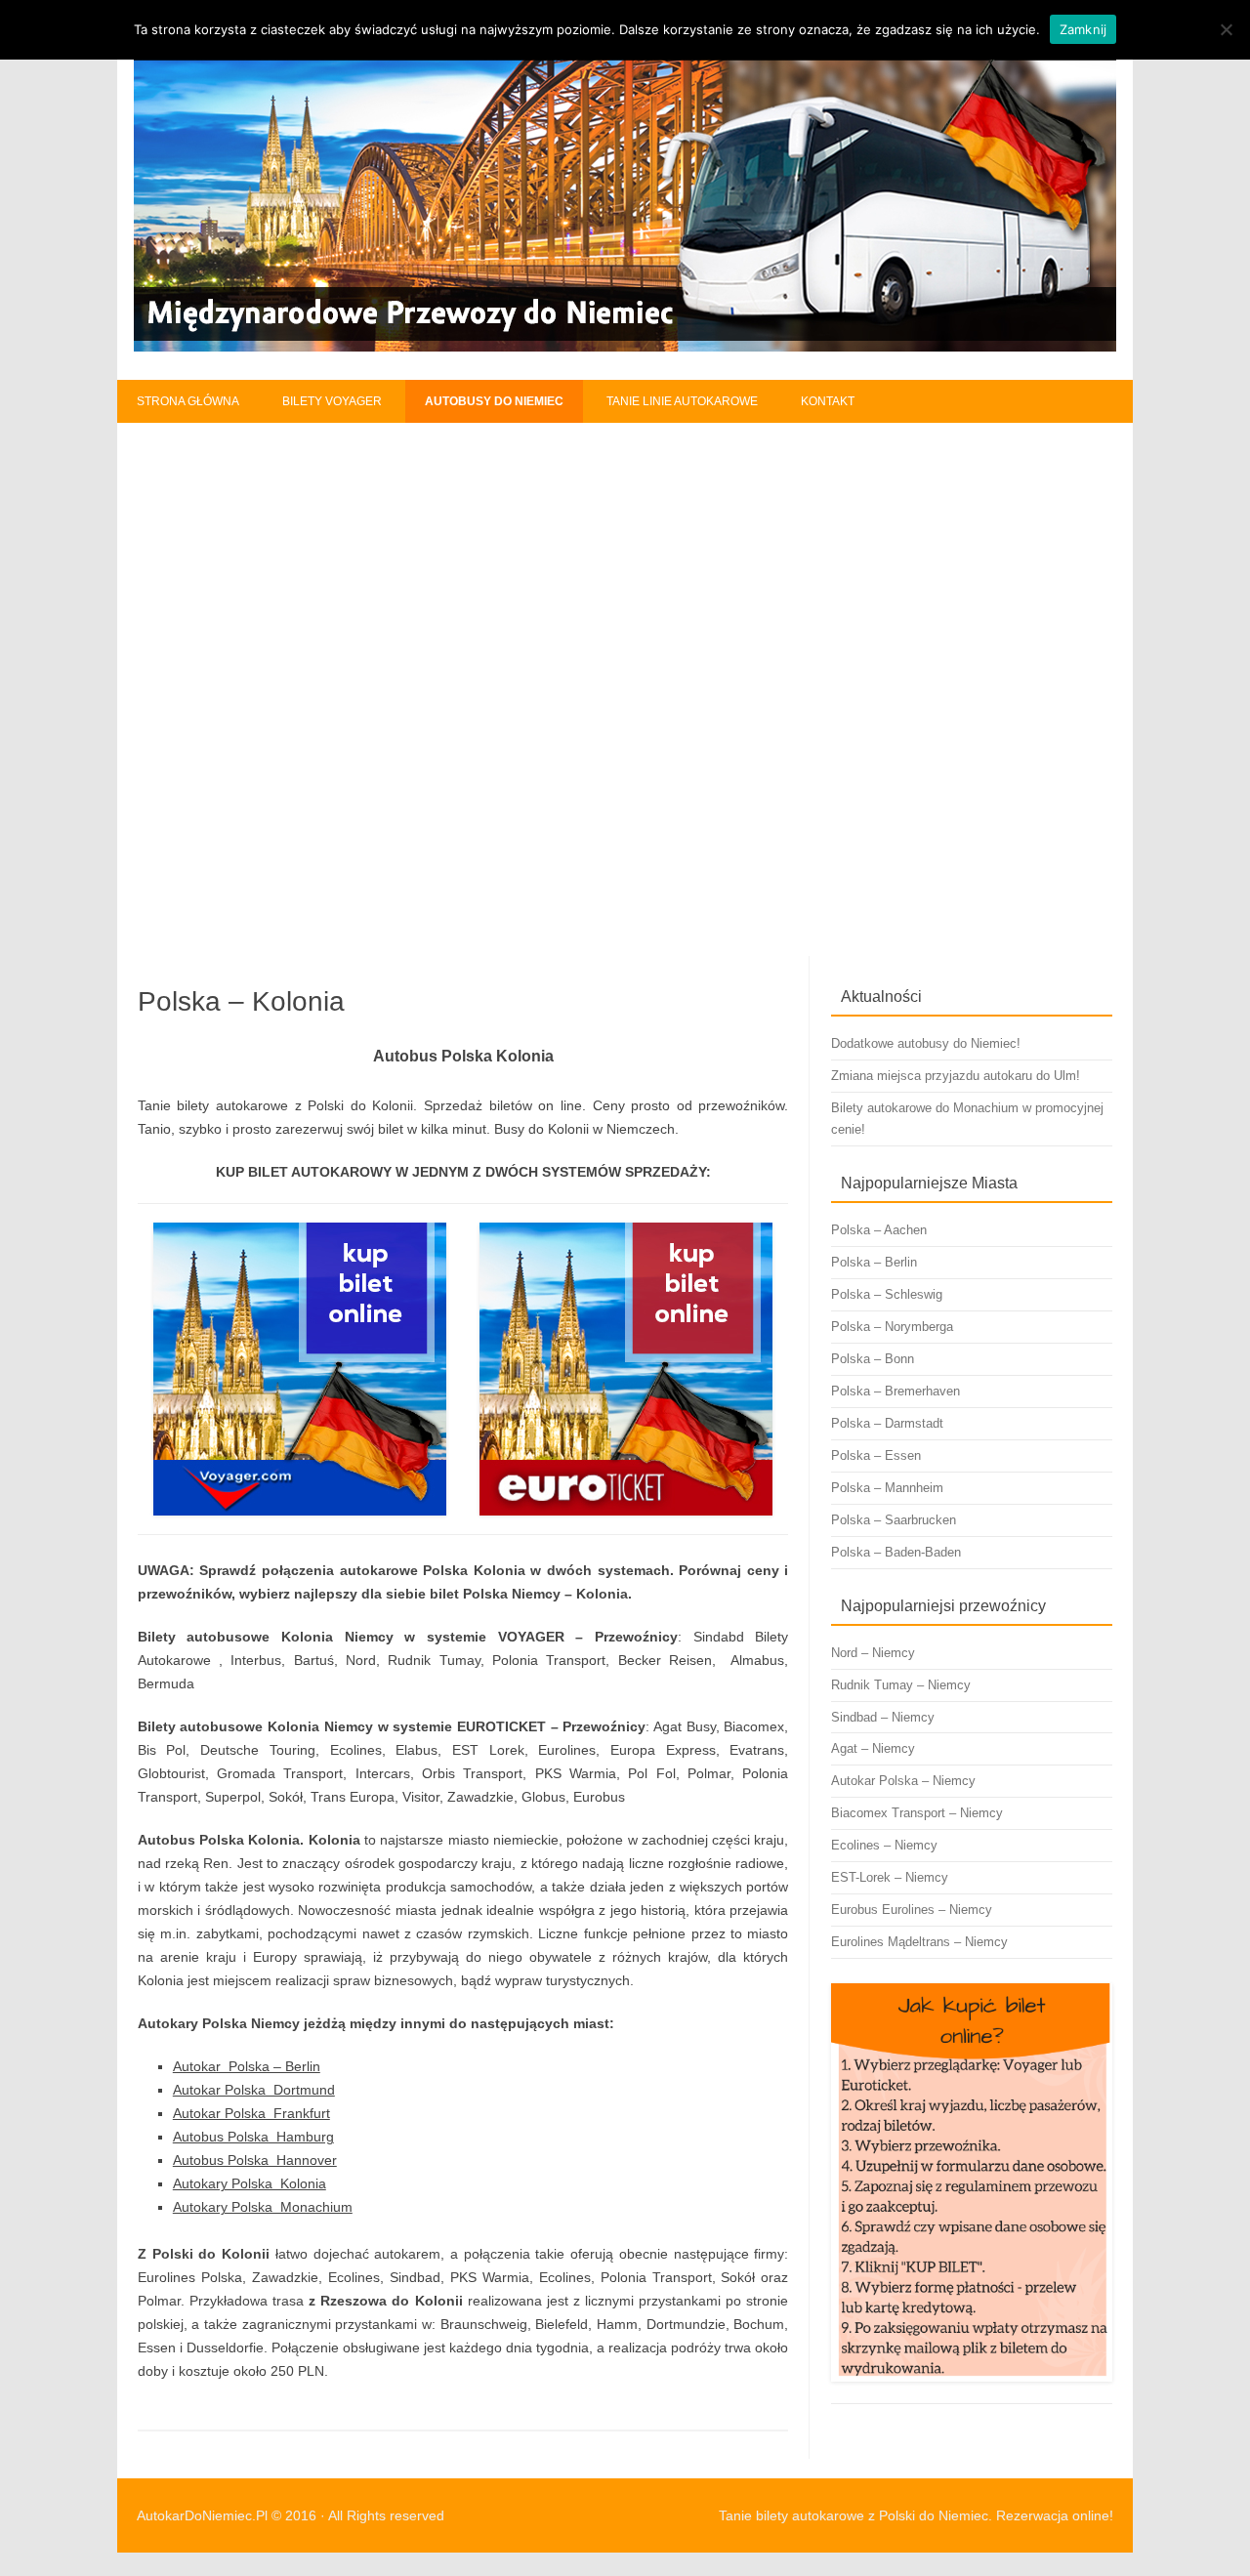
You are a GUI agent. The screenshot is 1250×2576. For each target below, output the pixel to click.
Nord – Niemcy (873, 1653)
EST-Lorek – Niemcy (890, 1877)
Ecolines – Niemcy (884, 1845)
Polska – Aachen (879, 1230)
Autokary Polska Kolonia (250, 2183)
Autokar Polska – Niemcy (903, 1781)
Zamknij (1083, 29)
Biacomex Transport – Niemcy (917, 1813)
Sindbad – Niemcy (883, 1717)
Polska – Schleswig (887, 1294)
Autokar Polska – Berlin (247, 2066)
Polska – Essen (876, 1455)
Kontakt (828, 401)
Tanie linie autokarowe (682, 401)
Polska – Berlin (874, 1262)
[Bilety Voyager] (300, 1369)
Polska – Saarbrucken (894, 1520)
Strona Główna (188, 401)
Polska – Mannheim (887, 1488)
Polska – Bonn (873, 1359)
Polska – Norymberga (892, 1327)
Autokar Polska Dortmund (254, 2090)
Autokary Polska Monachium (263, 2207)
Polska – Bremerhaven (896, 1391)
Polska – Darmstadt (887, 1423)
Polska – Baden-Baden (896, 1552)
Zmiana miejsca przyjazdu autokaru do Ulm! (956, 1076)
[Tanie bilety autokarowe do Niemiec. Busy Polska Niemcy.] (625, 347)
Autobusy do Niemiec (494, 401)
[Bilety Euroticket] (625, 1369)
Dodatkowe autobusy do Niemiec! (926, 1043)
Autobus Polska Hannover (255, 2160)
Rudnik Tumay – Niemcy (901, 1685)
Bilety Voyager (332, 401)
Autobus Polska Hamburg (253, 2137)
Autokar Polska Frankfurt (251, 2113)
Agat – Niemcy (873, 1748)
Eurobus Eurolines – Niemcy (912, 1910)
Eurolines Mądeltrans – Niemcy (919, 1942)
